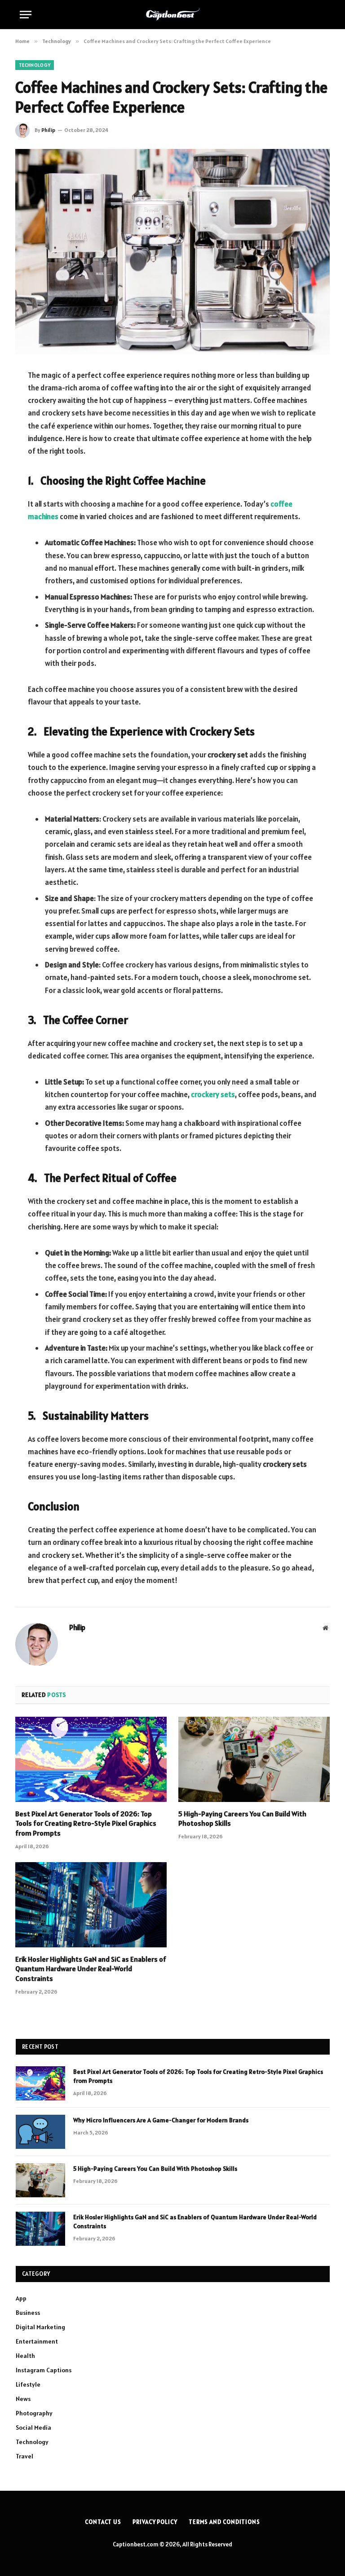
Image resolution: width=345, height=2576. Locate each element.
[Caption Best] (173, 14)
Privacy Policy (155, 2522)
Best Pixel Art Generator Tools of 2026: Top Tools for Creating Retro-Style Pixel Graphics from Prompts (86, 1824)
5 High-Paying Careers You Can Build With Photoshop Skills (242, 1819)
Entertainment (37, 2341)
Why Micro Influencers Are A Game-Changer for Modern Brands (161, 2120)
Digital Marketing (40, 2327)
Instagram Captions (44, 2370)
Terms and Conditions (224, 2522)
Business (28, 2313)
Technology (35, 65)
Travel (24, 2456)
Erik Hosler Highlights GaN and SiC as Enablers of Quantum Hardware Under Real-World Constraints (91, 1969)
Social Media (33, 2427)
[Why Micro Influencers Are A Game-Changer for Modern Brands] (40, 2132)
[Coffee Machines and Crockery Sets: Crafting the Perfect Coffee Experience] (172, 251)
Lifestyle (28, 2384)
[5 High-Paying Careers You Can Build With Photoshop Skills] (254, 1759)
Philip (48, 130)
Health (25, 2356)
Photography (34, 2413)
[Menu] (26, 15)
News (23, 2399)
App (21, 2298)
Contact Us (103, 2522)
